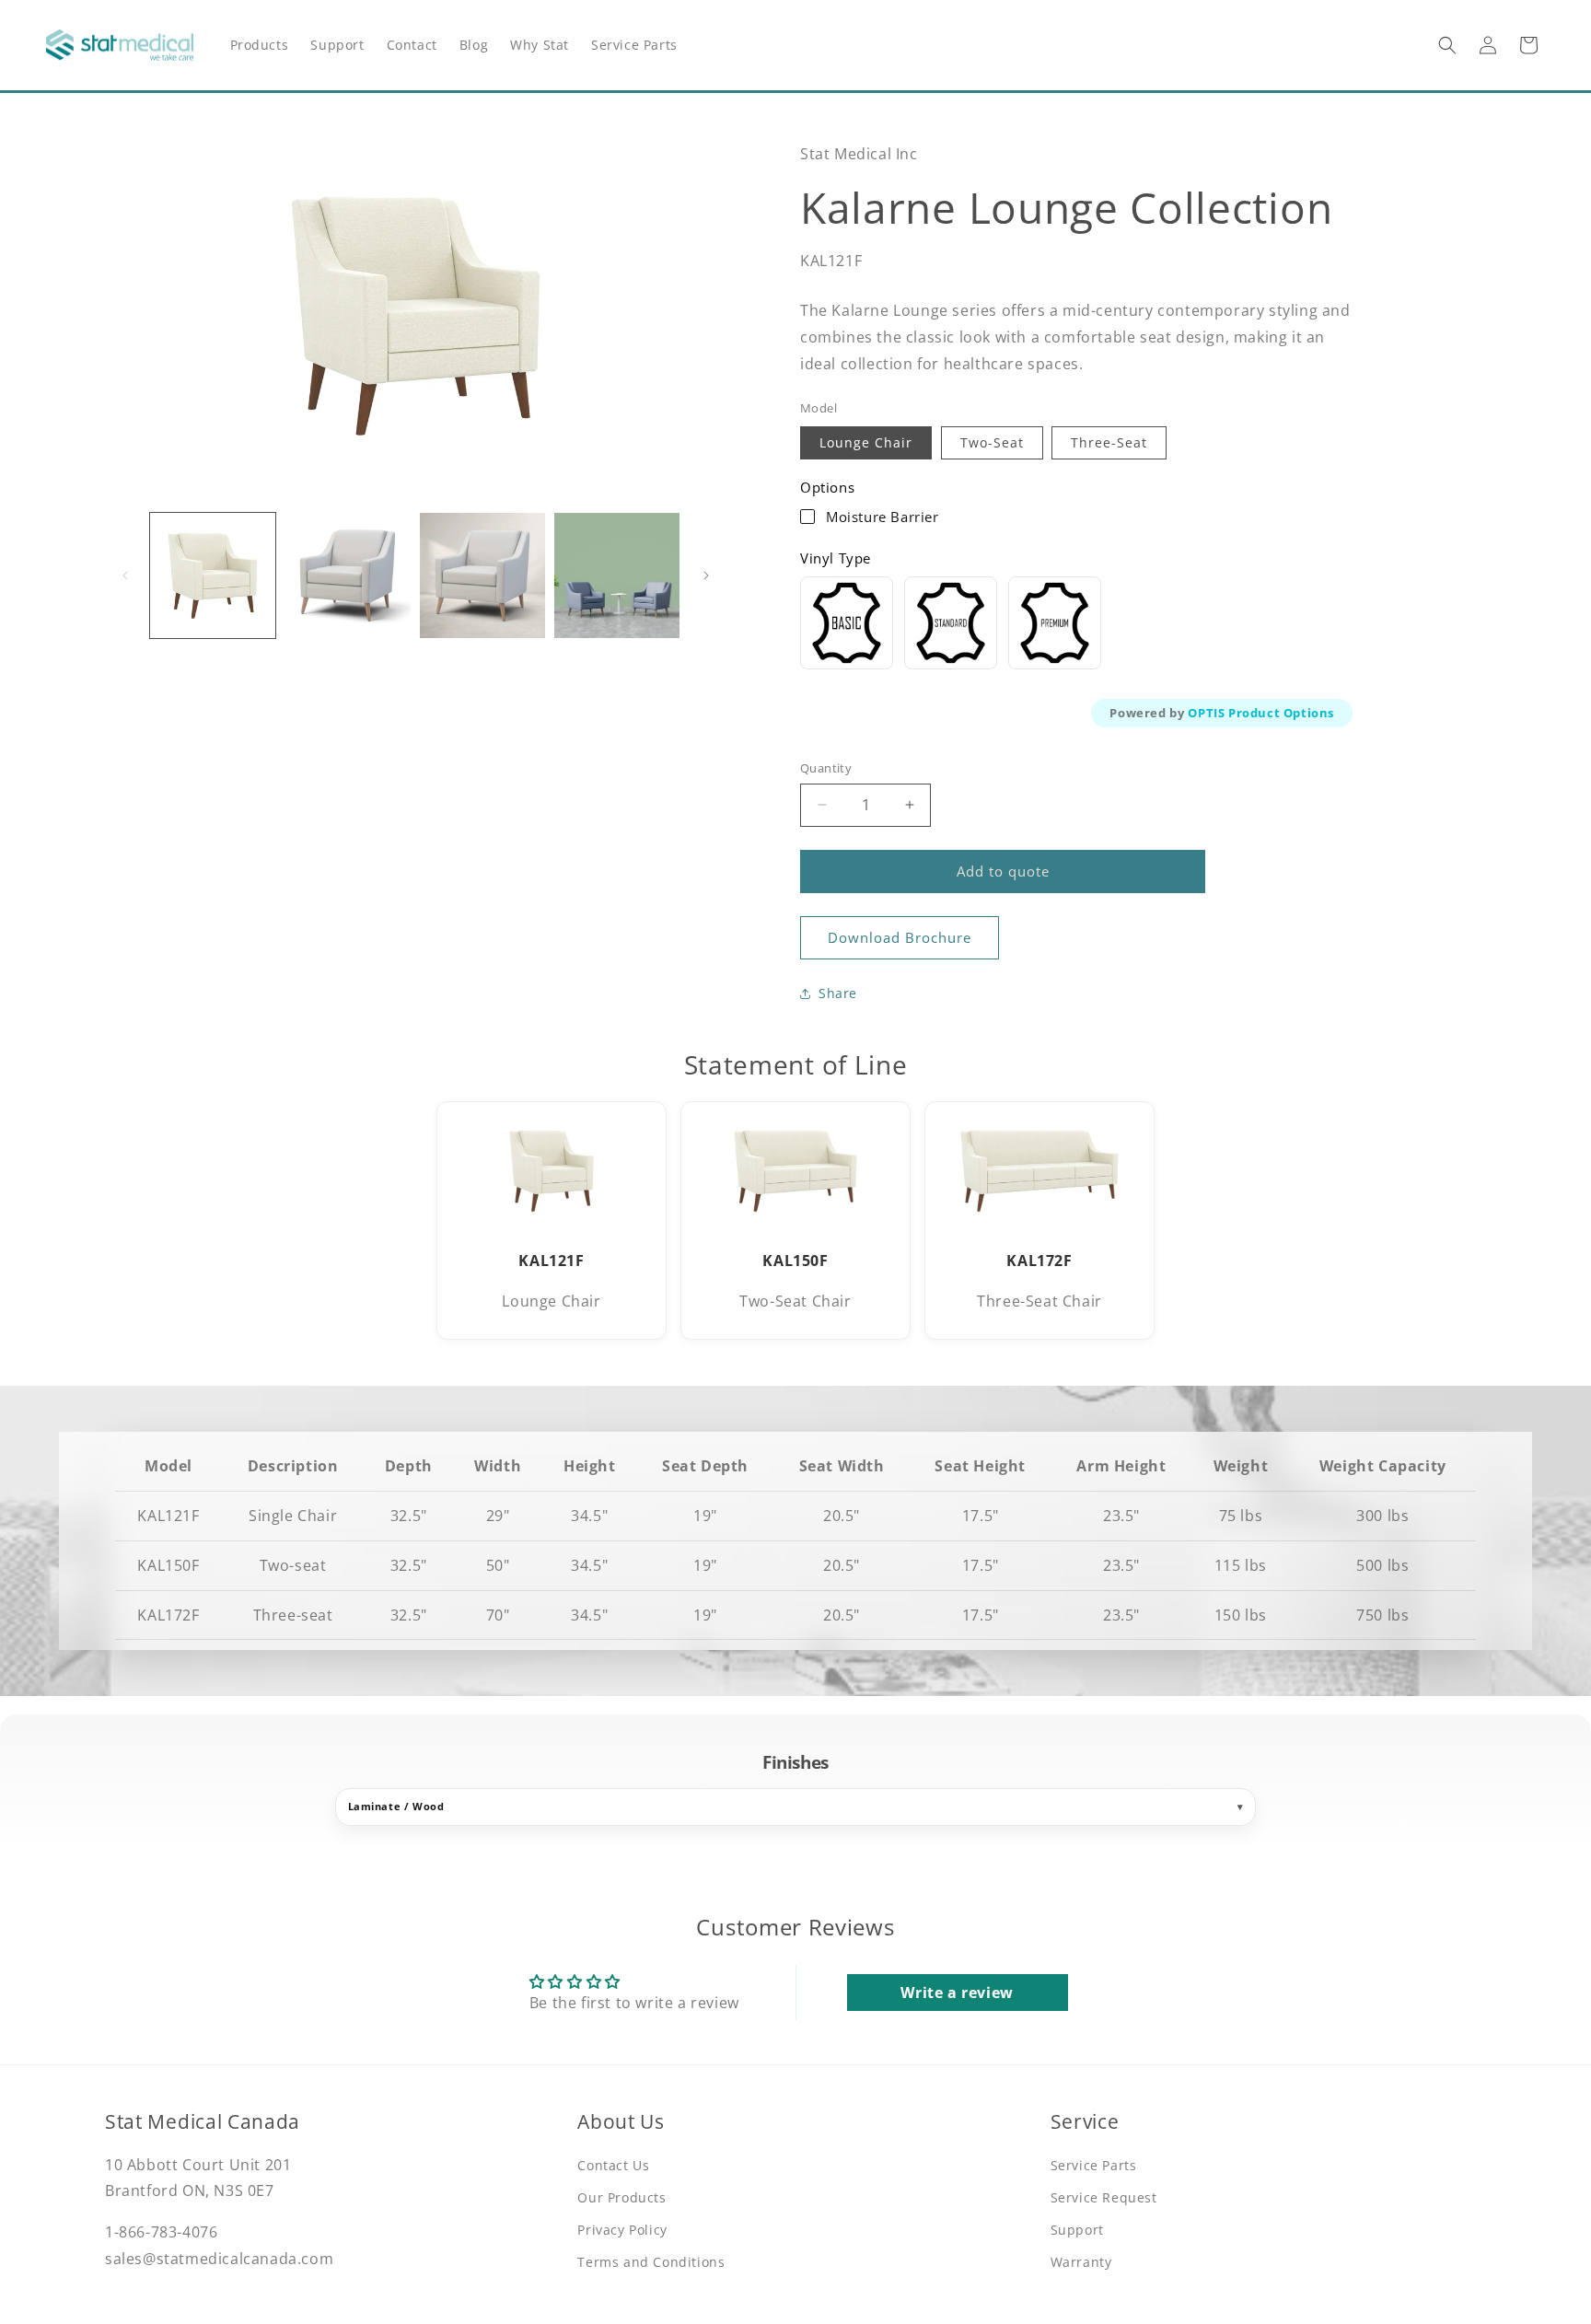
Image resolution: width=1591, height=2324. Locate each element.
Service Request (1104, 2197)
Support (1077, 2230)
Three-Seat (1109, 442)
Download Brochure (900, 937)
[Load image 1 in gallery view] (213, 575)
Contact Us (613, 2165)
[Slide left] (125, 575)
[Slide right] (706, 575)
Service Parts (1094, 2165)
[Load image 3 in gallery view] (482, 575)
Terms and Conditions (651, 2262)
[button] (1447, 45)
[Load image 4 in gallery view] (617, 575)
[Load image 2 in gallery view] (347, 575)
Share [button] (838, 993)
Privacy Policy (622, 2230)
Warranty (1081, 2262)
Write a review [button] (957, 1993)
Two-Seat (992, 442)
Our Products (621, 2197)
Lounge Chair (866, 442)
